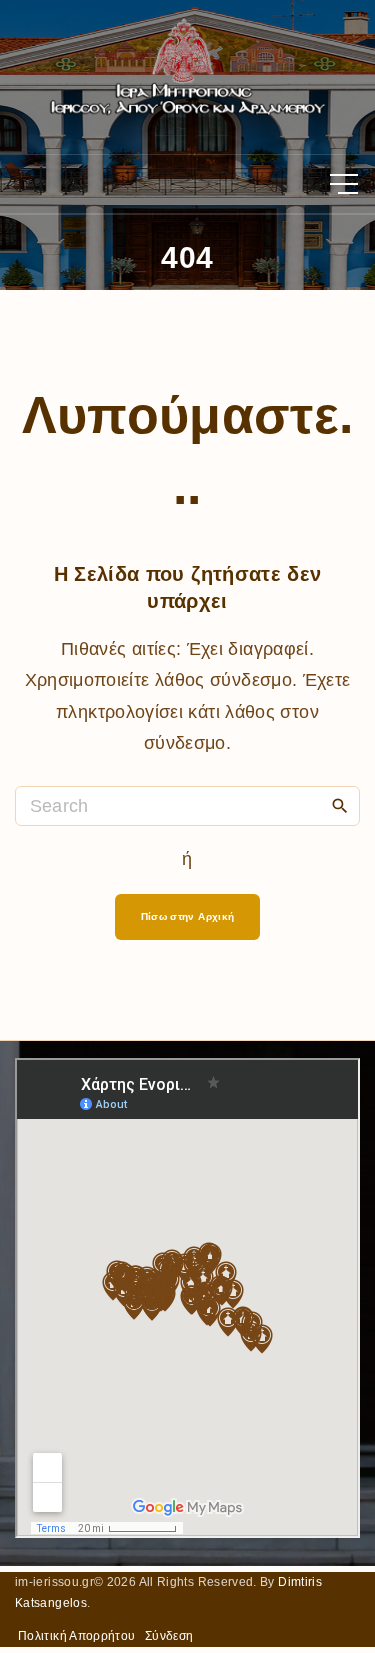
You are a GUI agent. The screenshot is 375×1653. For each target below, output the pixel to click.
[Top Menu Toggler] (344, 184)
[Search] (340, 805)
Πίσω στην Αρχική (188, 916)
